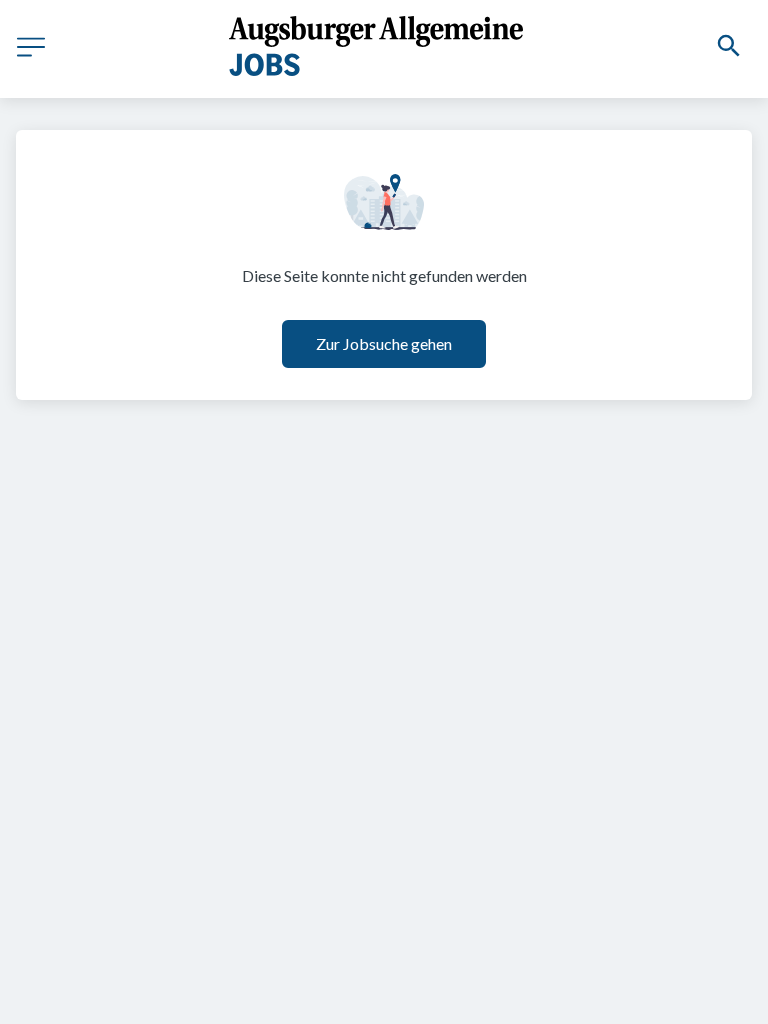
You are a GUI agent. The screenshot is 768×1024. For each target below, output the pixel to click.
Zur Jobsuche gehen (384, 343)
